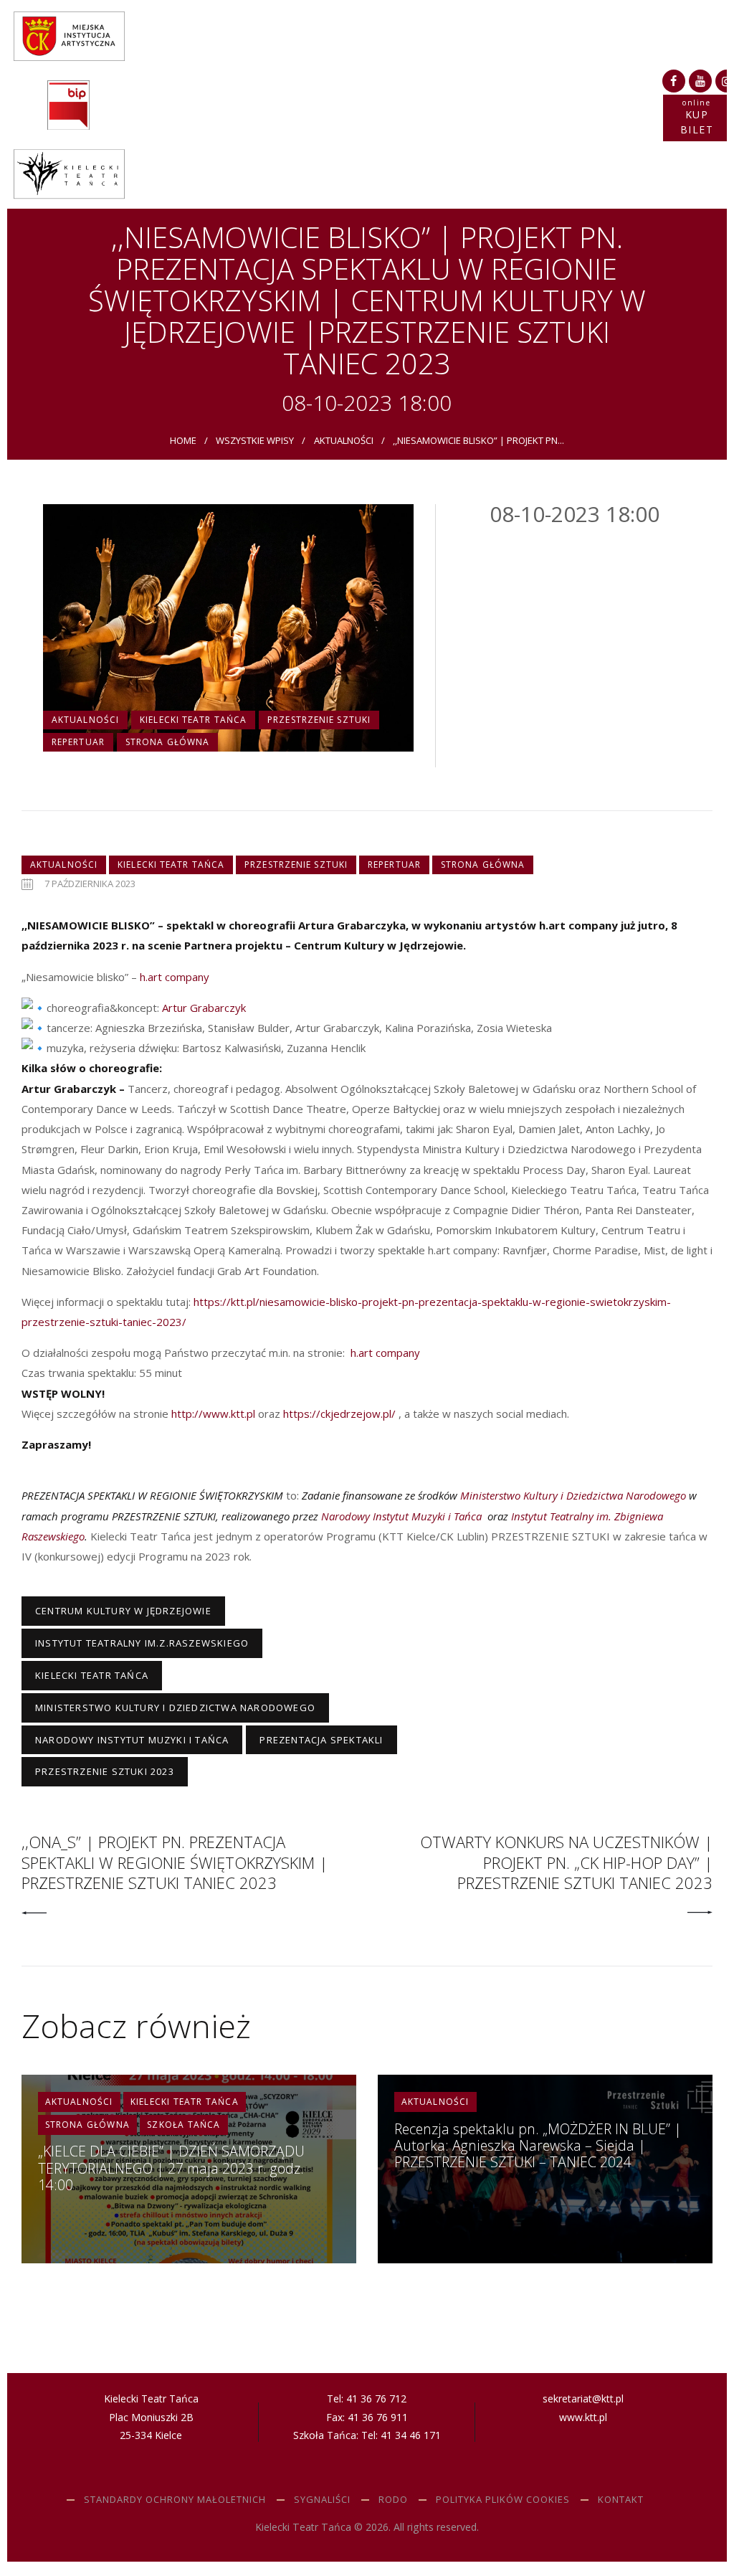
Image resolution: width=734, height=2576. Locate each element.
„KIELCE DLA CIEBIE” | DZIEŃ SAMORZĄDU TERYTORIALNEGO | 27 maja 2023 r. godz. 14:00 (171, 2168)
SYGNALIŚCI (322, 2499)
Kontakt (621, 2499)
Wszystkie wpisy (255, 440)
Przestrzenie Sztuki (319, 720)
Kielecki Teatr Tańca (193, 720)
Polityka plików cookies (503, 2499)
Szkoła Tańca (183, 2125)
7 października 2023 (90, 884)
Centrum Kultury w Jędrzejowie (123, 1611)
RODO (393, 2499)
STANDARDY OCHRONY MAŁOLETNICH (175, 2499)
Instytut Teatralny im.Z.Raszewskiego (142, 1643)
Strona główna (167, 742)
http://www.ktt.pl (213, 1414)
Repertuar (78, 742)
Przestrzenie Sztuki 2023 (105, 1771)
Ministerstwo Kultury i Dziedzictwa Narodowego (175, 1708)
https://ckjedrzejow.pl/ (339, 1414)
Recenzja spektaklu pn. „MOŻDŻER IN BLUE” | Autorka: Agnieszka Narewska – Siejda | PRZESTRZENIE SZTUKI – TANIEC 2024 (538, 2146)
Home (183, 440)
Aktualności (344, 440)
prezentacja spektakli (321, 1740)
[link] (175, 977)
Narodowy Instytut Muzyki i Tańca (132, 1740)
